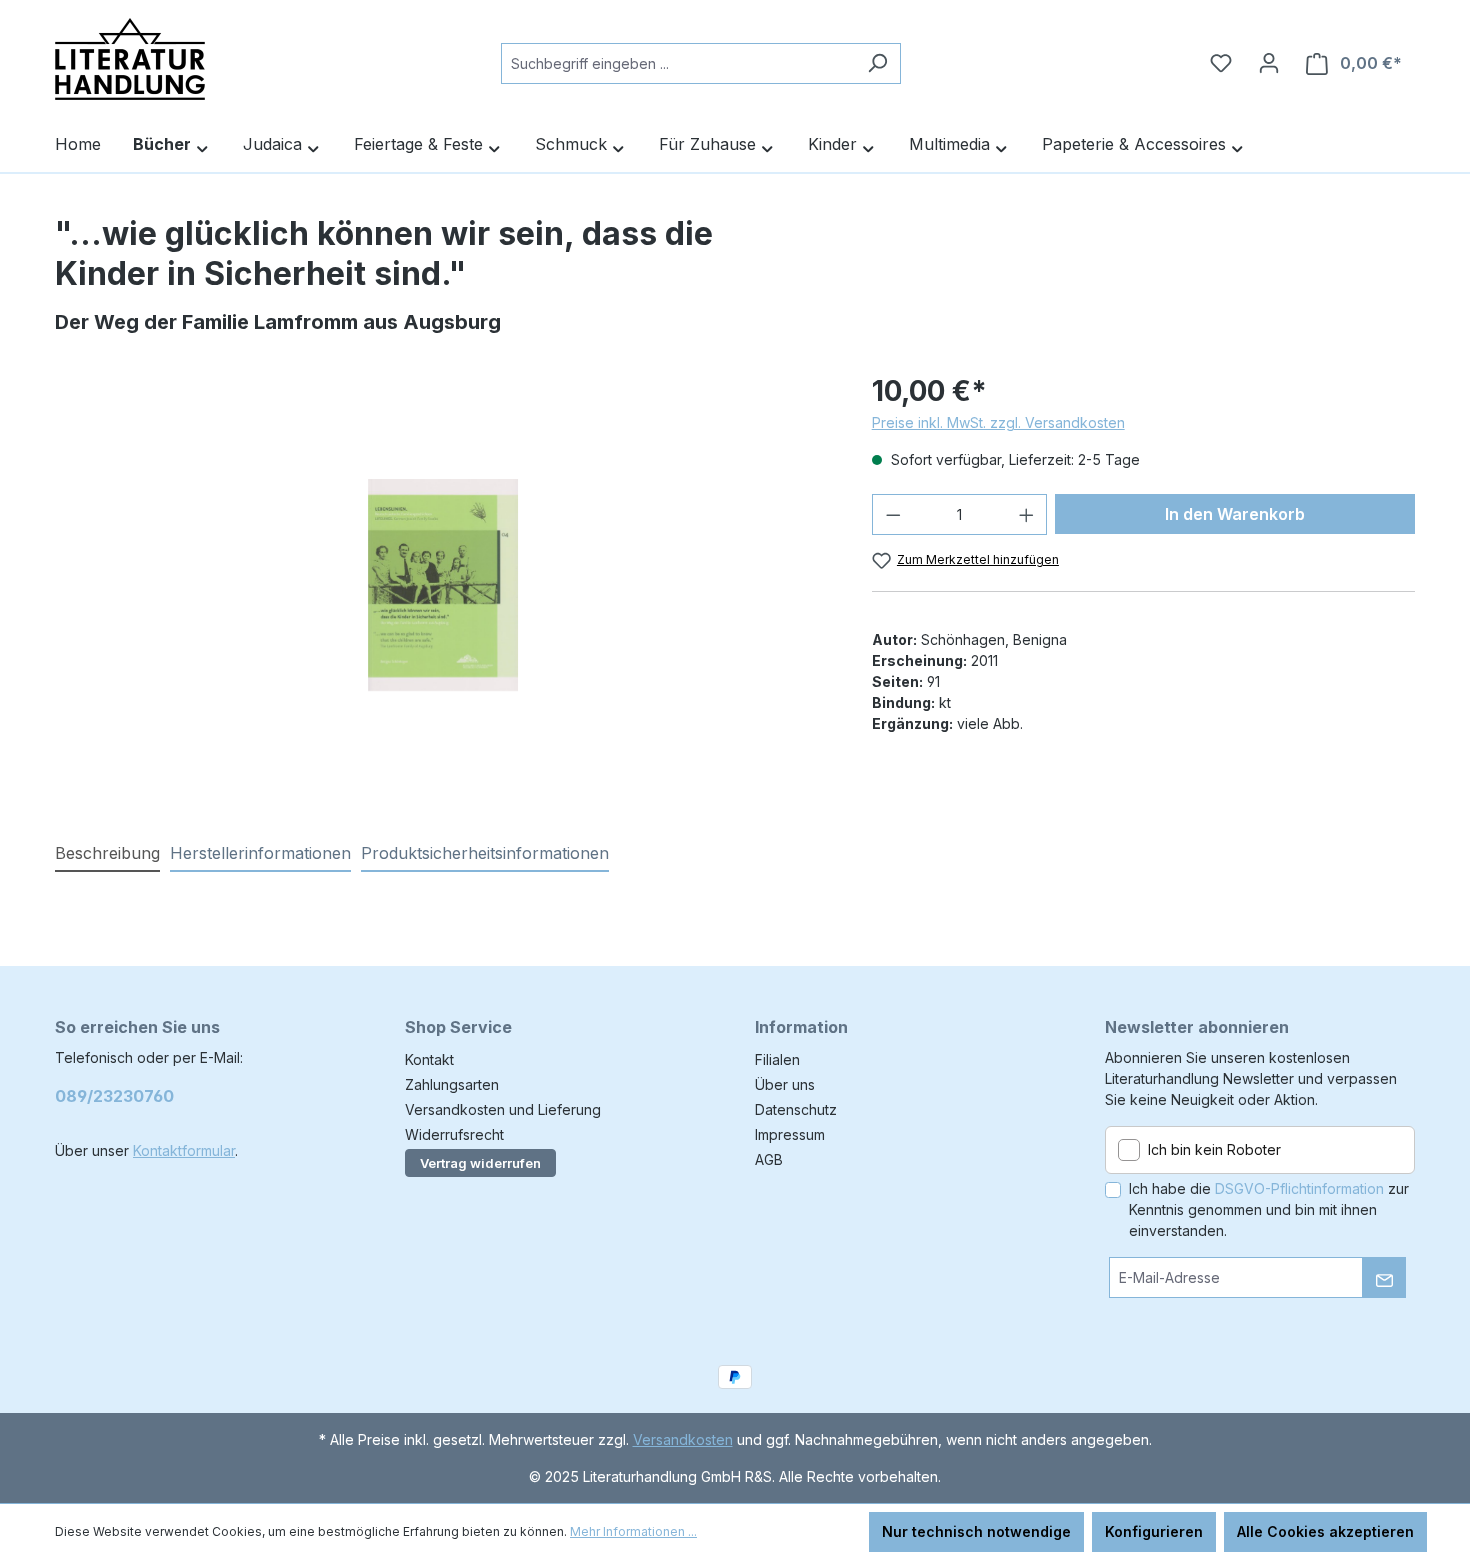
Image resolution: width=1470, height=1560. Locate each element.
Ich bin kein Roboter (1214, 1149)
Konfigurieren (1154, 1531)
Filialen (777, 1059)
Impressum (790, 1134)
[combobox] (678, 63)
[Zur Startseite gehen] (130, 59)
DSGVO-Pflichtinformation (1299, 1188)
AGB (769, 1159)
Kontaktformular (184, 1150)
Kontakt (429, 1059)
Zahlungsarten (452, 1084)
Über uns (785, 1084)
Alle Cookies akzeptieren (1325, 1531)
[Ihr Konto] (1269, 63)
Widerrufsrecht (454, 1134)
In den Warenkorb (1235, 514)
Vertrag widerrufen (480, 1163)
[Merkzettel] (1221, 63)
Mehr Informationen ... (633, 1531)
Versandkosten (683, 1439)
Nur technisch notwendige (976, 1531)
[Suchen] (877, 63)
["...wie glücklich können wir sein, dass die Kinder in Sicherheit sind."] (443, 585)
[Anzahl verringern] (893, 514)
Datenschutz (796, 1109)
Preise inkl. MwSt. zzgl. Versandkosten (998, 422)
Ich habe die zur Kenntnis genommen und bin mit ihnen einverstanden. (1269, 1209)
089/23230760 (114, 1096)
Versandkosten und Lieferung (503, 1109)
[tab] (107, 854)
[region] (443, 585)
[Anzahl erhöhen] (1027, 514)
